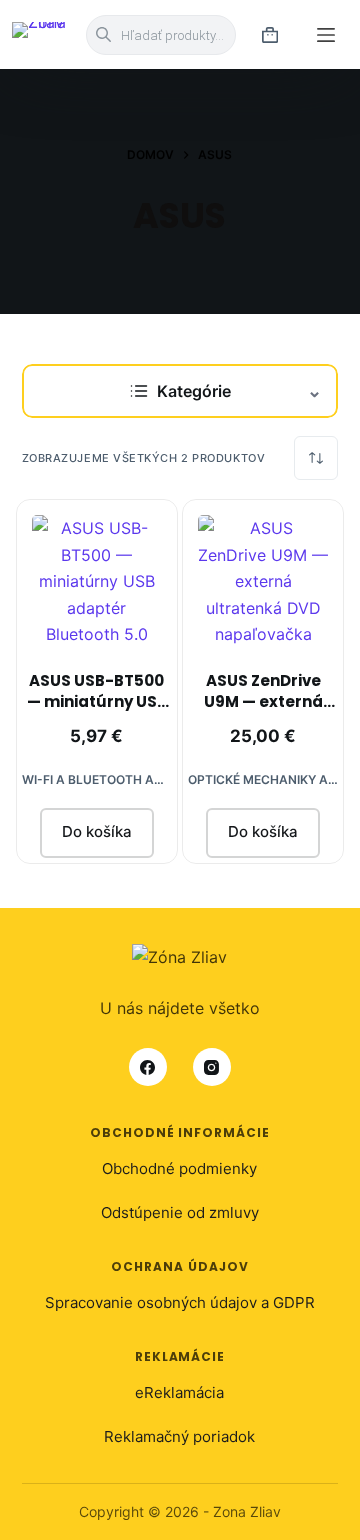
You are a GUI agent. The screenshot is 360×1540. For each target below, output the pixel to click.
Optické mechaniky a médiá (263, 779)
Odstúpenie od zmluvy (180, 1212)
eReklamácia (179, 1392)
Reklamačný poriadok (179, 1436)
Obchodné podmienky (179, 1168)
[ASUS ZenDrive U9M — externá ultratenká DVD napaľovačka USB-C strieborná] (263, 580)
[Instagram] (212, 1067)
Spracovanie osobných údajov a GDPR (180, 1302)
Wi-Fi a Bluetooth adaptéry (97, 779)
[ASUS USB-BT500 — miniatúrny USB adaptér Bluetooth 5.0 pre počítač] (97, 580)
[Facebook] (148, 1067)
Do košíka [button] (97, 831)
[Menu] (326, 35)
